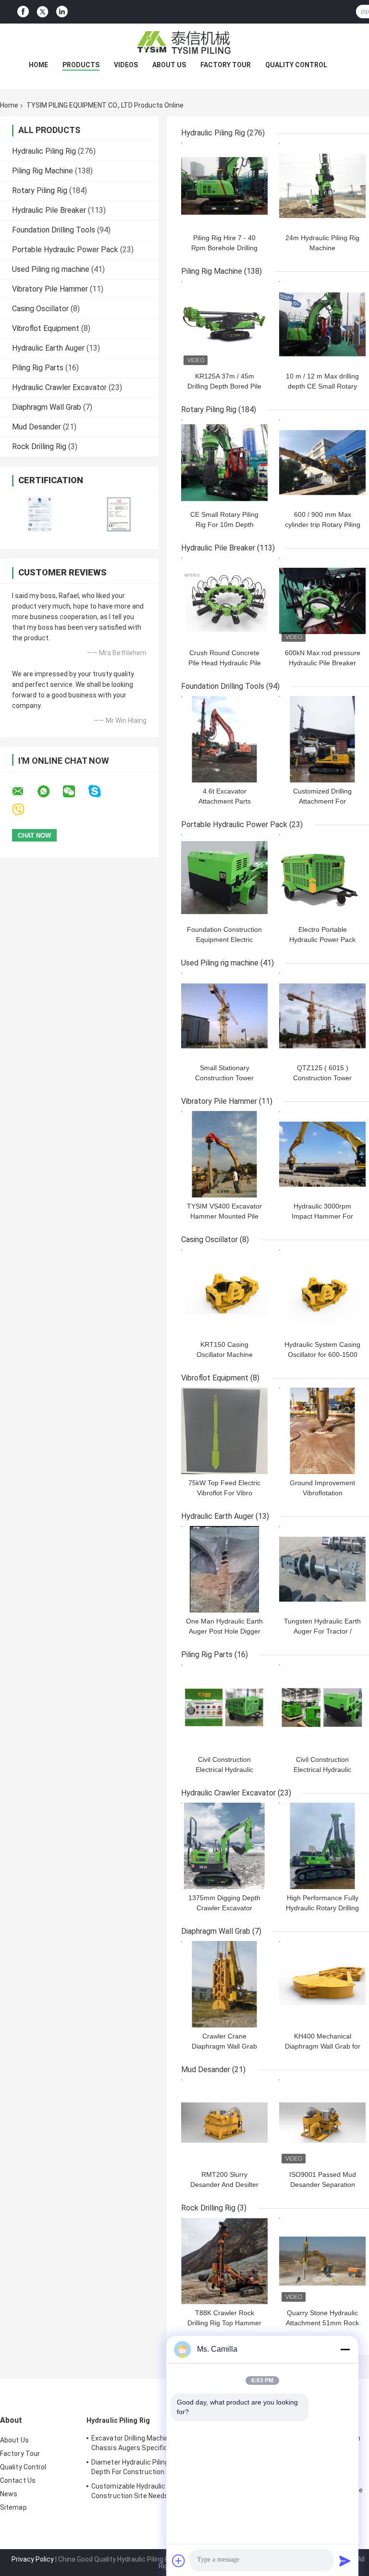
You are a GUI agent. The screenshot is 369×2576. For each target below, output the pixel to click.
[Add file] (179, 2561)
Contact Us (18, 2480)
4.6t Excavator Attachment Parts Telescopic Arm (225, 801)
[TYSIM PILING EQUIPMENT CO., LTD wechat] (75, 792)
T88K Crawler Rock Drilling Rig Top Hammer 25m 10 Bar (224, 2323)
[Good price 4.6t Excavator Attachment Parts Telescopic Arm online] (224, 739)
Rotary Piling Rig (40, 190)
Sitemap (13, 2507)
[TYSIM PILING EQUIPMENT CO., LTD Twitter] (43, 12)
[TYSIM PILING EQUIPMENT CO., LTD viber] (24, 810)
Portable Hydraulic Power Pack (65, 250)
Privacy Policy (33, 2559)
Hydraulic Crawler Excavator (59, 387)
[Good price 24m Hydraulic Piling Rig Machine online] (322, 186)
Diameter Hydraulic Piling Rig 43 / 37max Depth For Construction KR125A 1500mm (156, 2467)
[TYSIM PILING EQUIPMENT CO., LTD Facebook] (23, 12)
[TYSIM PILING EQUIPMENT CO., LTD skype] (101, 791)
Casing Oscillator (40, 309)
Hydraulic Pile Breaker (49, 210)
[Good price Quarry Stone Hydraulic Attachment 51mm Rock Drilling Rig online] (322, 2261)
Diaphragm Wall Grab (47, 407)
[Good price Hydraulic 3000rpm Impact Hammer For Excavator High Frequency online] (322, 1154)
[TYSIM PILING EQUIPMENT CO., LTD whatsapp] (49, 792)
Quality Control (296, 65)
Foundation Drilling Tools (54, 230)
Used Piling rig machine (51, 269)
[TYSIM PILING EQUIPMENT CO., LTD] (184, 43)
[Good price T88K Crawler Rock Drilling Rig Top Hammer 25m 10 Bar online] (224, 2261)
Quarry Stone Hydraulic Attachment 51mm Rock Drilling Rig (322, 2323)
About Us (169, 65)
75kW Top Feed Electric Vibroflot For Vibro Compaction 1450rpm (224, 1493)
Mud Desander (37, 427)
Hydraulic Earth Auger (48, 348)
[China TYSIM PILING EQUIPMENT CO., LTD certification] (40, 514)
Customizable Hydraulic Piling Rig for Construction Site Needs (148, 2491)
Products (81, 65)
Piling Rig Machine (43, 171)
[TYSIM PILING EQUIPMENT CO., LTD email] (24, 792)
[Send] (345, 2561)
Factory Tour (226, 65)
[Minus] (345, 2349)
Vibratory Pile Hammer (50, 289)
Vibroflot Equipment (46, 328)
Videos (126, 65)
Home (38, 65)
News (9, 2494)
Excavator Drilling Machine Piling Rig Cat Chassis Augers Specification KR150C (153, 2443)
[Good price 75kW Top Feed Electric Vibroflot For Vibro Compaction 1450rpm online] (224, 1431)
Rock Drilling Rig (39, 446)
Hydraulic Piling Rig (44, 151)
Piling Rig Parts (38, 368)
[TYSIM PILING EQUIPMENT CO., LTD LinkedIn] (62, 12)
